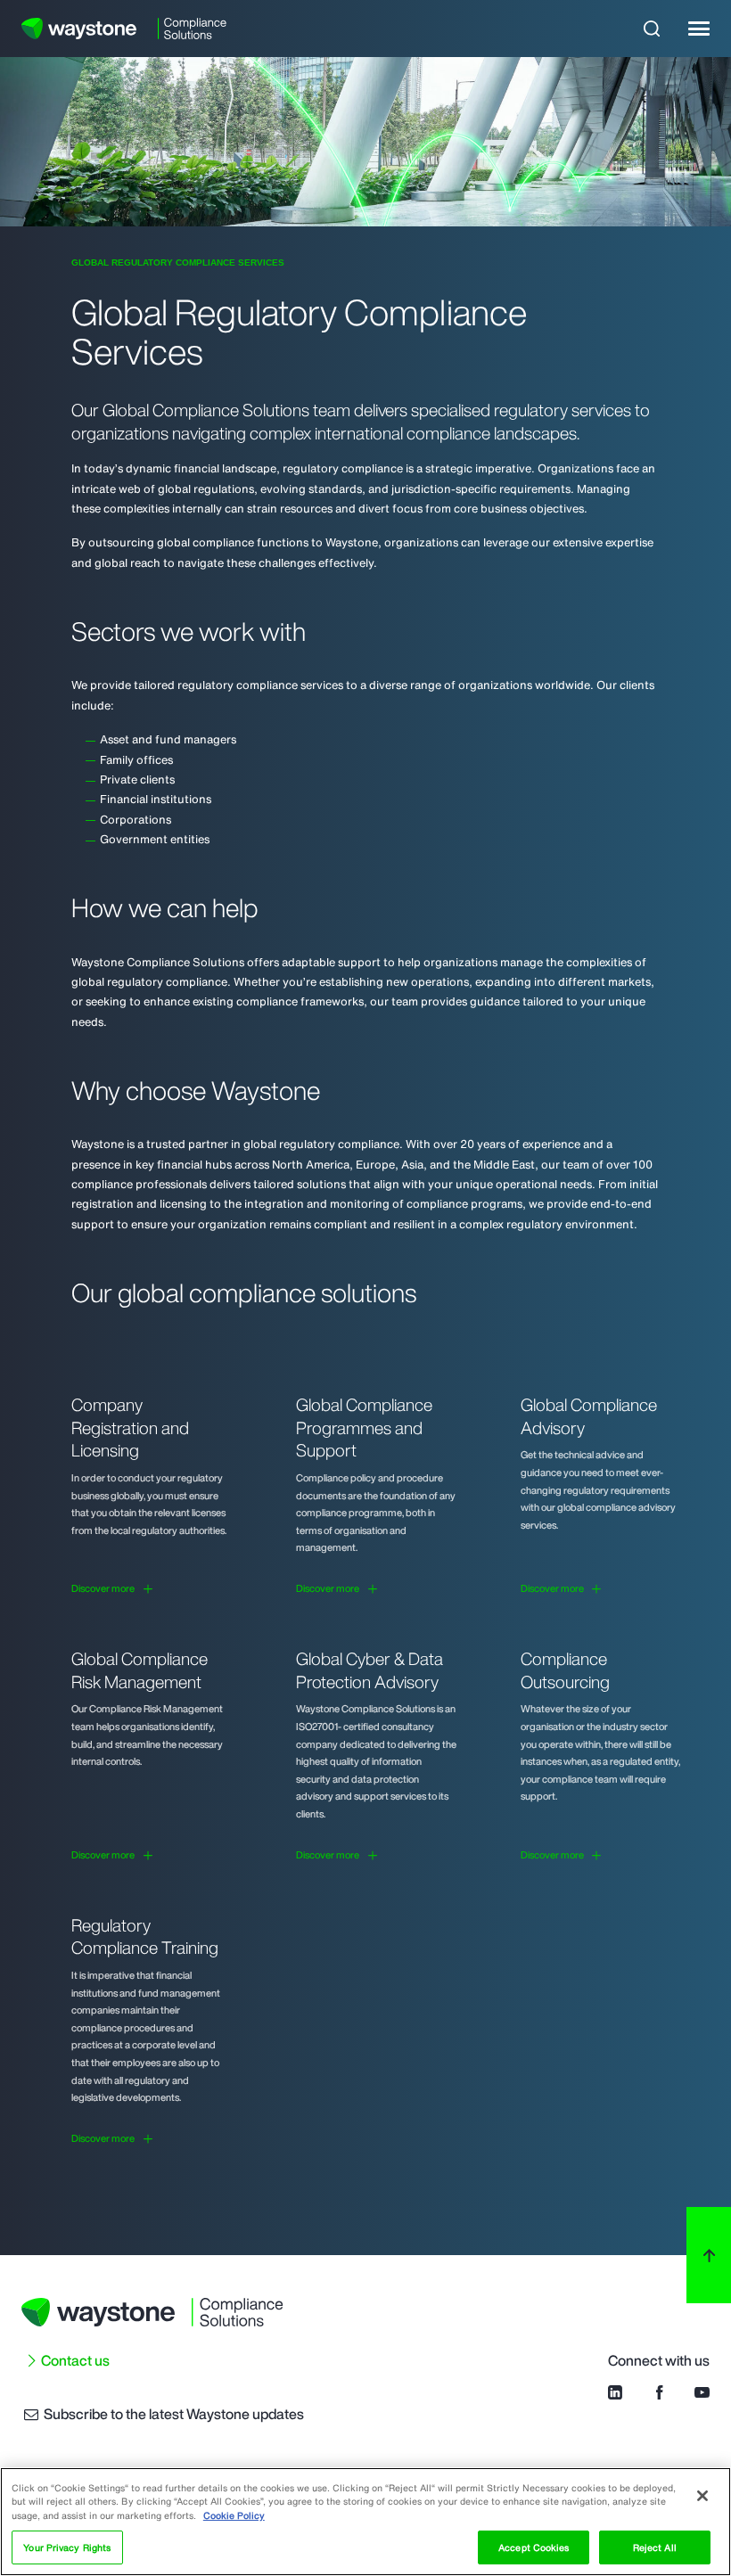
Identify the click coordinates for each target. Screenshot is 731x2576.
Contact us (75, 2360)
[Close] (702, 2496)
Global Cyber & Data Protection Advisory (370, 1670)
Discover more (103, 1589)
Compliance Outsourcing (565, 1670)
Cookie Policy (234, 2515)
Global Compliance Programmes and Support (364, 1427)
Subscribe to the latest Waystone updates (172, 2414)
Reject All (655, 2547)
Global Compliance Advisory (589, 1416)
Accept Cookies (534, 2547)
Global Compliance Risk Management (140, 1670)
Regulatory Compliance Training (145, 1937)
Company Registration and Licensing (130, 1427)
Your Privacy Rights (67, 2547)
